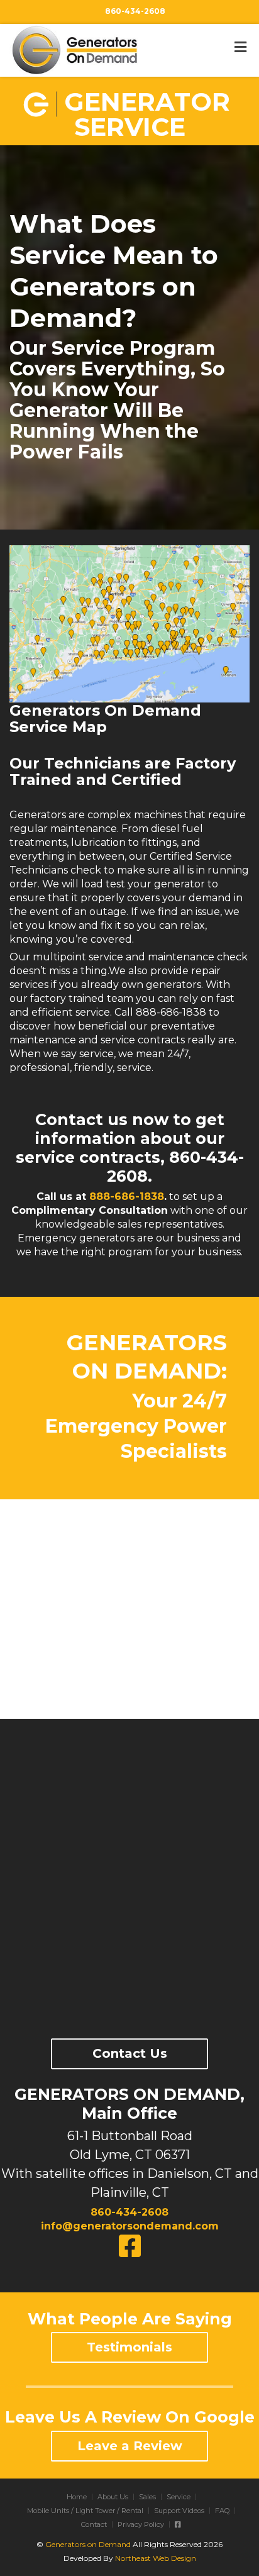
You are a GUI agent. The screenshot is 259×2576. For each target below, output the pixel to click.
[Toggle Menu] (240, 47)
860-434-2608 (135, 11)
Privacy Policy (141, 2524)
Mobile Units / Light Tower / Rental (85, 2511)
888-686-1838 (127, 1196)
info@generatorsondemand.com (130, 2226)
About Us (113, 2497)
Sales (147, 2497)
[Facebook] (178, 2524)
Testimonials (129, 2347)
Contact (94, 2524)
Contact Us (130, 2053)
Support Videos (179, 2511)
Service (179, 2497)
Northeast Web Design (156, 2558)
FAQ (222, 2511)
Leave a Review (130, 2446)
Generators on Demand (88, 2544)
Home (77, 2497)
